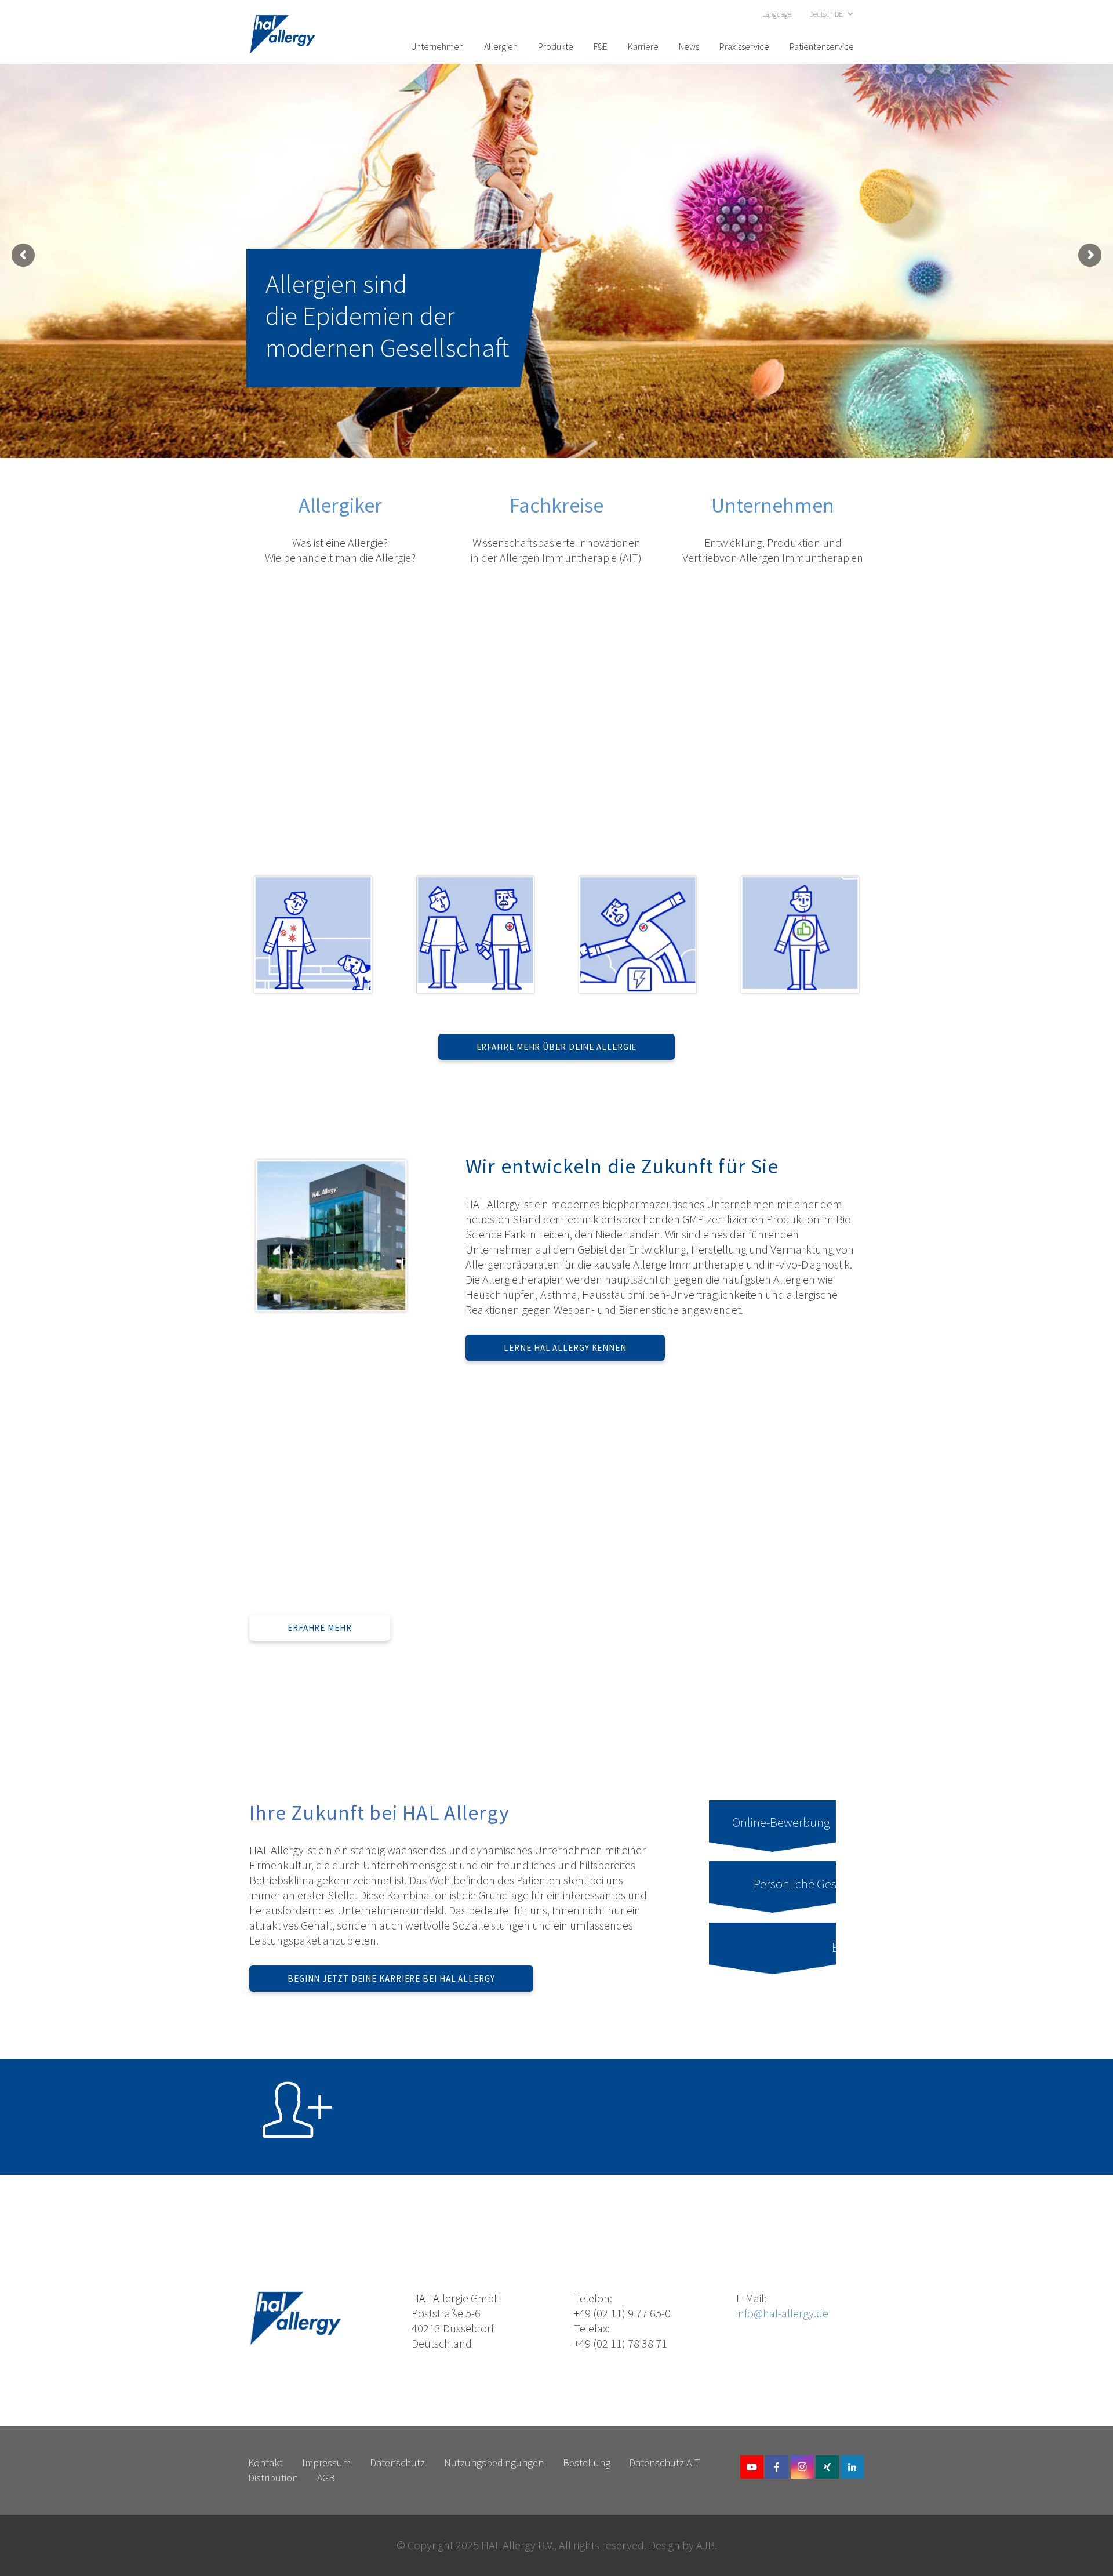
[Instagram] (802, 2467)
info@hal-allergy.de (782, 2313)
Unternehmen (773, 505)
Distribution (273, 2478)
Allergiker (340, 505)
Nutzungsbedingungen (494, 2463)
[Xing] (827, 2467)
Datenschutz (397, 2463)
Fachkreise (556, 505)
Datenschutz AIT (664, 2463)
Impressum (326, 2463)
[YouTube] (752, 2467)
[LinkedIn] (852, 2467)
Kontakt (265, 2463)
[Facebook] (777, 2467)
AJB (705, 2545)
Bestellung (587, 2463)
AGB (326, 2478)
